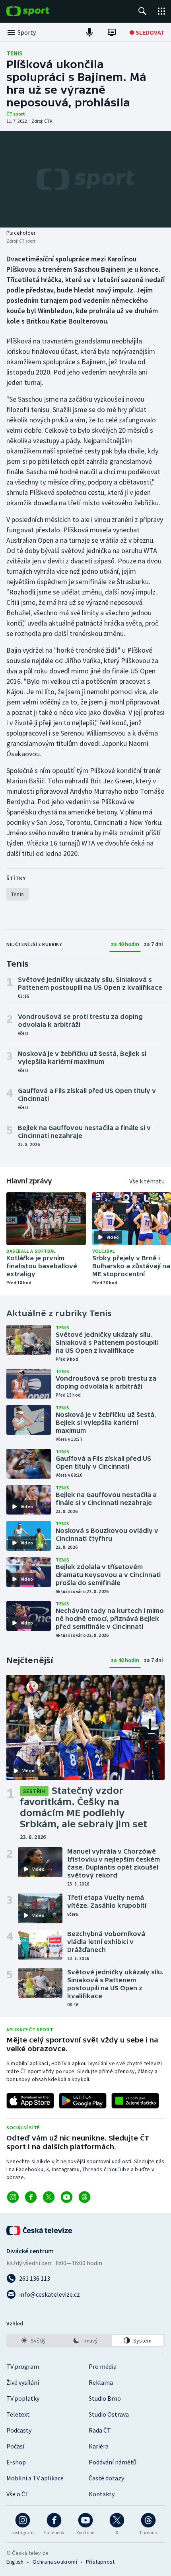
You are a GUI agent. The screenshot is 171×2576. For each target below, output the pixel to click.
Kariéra (99, 2446)
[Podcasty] (89, 32)
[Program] (112, 32)
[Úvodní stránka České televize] (40, 2231)
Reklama (101, 2382)
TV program (23, 2366)
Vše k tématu (147, 1181)
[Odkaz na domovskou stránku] (40, 11)
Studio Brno (105, 2398)
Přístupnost (100, 2562)
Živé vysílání (23, 2382)
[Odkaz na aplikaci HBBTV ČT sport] (135, 2101)
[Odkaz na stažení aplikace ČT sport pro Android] (83, 2101)
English (15, 2562)
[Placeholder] (85, 179)
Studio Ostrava (109, 2414)
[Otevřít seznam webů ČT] (161, 11)
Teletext (18, 2414)
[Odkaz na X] (49, 2197)
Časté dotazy (106, 2478)
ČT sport (16, 114)
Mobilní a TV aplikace (35, 2478)
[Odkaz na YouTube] (67, 2197)
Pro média (103, 2366)
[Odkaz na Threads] (85, 2197)
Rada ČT (100, 2430)
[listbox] (85, 2341)
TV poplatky (23, 2398)
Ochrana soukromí (55, 2562)
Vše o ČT (18, 2494)
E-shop (16, 2462)
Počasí (15, 2446)
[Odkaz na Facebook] (31, 2197)
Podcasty (19, 2430)
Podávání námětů (113, 2462)
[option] (33, 2341)
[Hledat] (142, 11)
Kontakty (102, 2494)
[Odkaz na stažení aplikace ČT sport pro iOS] (30, 2101)
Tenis (15, 53)
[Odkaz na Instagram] (13, 2197)
